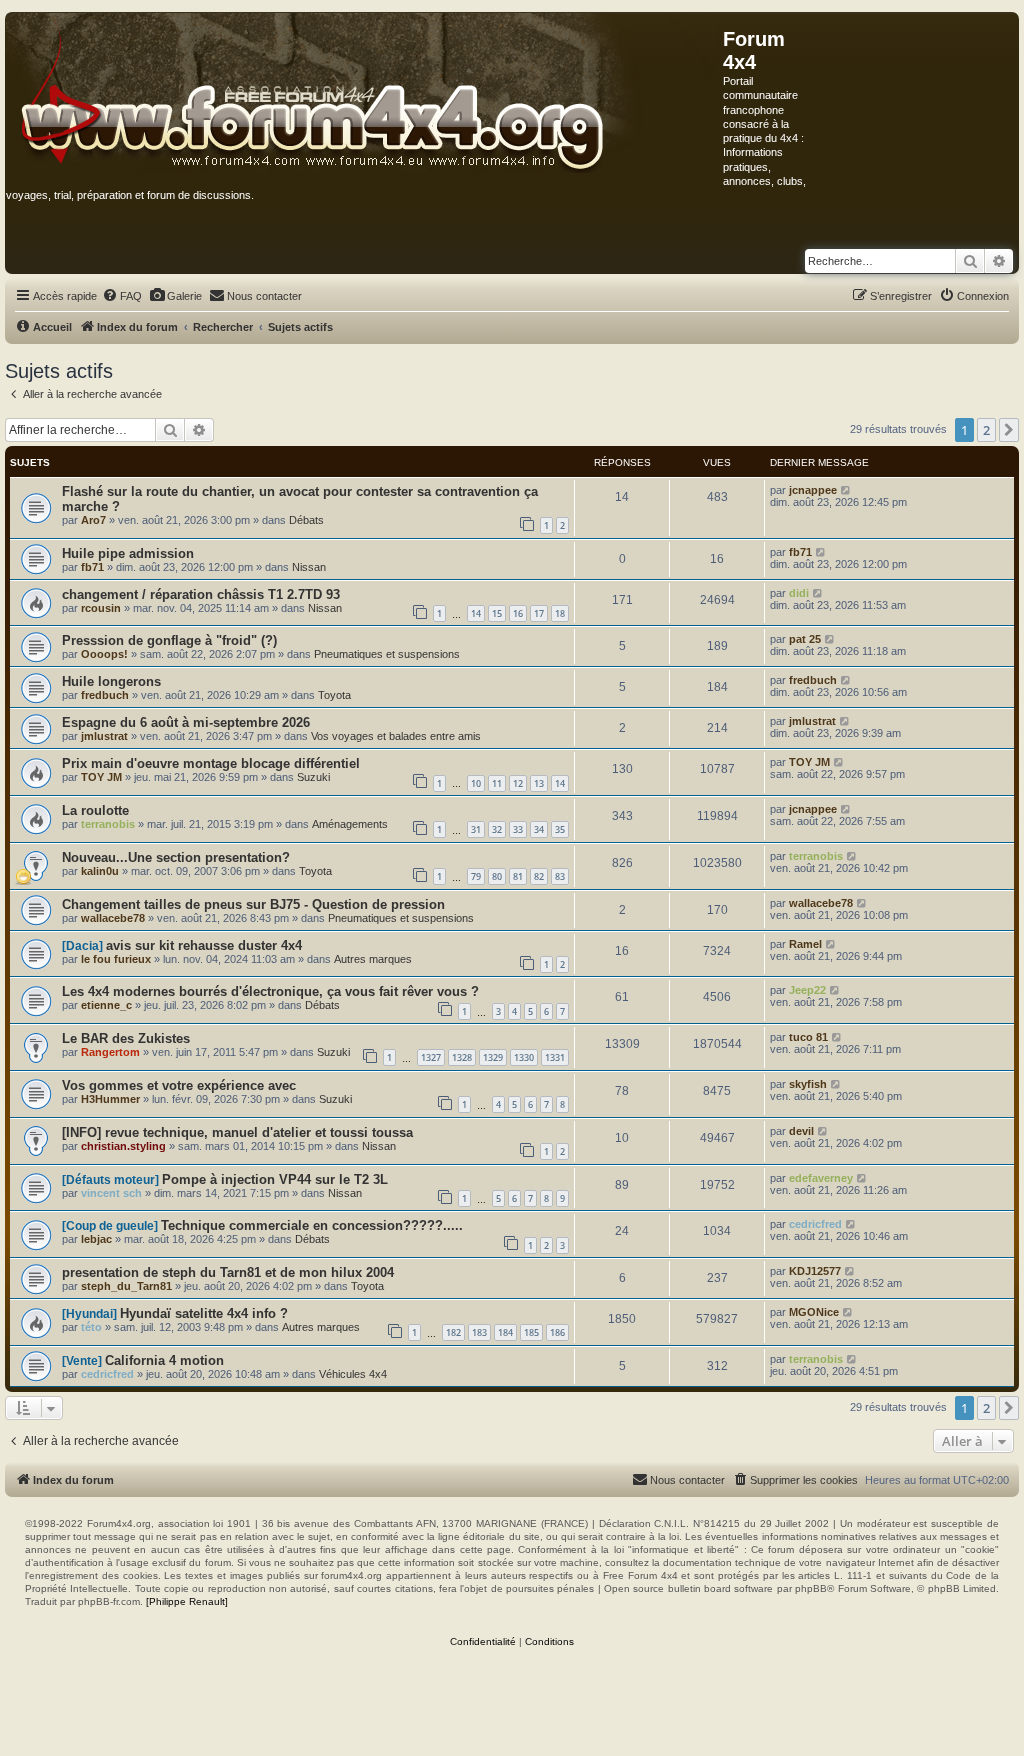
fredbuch (105, 695)
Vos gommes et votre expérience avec (179, 1085)
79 (476, 876)
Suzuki (313, 777)
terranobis (108, 824)
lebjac (96, 1239)
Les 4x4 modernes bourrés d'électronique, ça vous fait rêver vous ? (270, 991)
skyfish (808, 1084)
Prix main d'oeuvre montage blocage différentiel (211, 763)
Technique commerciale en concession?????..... (312, 1225)
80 (497, 876)
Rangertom (110, 1052)
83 (560, 876)
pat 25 (805, 639)
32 (497, 829)
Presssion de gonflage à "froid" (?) (169, 640)
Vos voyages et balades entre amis (396, 736)
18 (560, 613)
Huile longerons (111, 681)
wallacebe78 (113, 918)
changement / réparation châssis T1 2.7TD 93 (201, 594)
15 (497, 613)
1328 (462, 1057)
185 (531, 1332)
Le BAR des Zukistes (126, 1038)
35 (560, 829)
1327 (431, 1057)
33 (518, 829)
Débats (306, 520)
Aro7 (93, 520)
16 (518, 613)
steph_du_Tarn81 (126, 1286)
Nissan (309, 567)
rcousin (101, 608)
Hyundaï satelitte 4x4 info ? (204, 1313)
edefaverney (821, 1178)
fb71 (92, 567)
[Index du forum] (364, 94)
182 (453, 1332)
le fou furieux (116, 959)
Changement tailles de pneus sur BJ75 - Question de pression (253, 904)
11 (497, 783)
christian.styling (123, 1146)
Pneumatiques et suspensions (387, 654)
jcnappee (813, 490)
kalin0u (100, 871)
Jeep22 (807, 990)
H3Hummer (110, 1099)
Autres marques (373, 959)
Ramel (805, 944)
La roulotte (95, 810)
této (91, 1327)
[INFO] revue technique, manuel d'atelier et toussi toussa (237, 1132)
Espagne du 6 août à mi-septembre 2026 (186, 722)
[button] (1009, 430)
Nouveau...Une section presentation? (176, 857)
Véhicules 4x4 (353, 1374)
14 (476, 613)
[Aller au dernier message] (846, 490)
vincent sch (111, 1193)
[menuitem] (122, 296)
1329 (493, 1057)
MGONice (814, 1312)
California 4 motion (164, 1360)
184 (505, 1332)
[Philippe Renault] (187, 1601)
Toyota (334, 695)
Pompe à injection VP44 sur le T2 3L (275, 1179)
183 (479, 1332)
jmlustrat (104, 736)
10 (476, 783)
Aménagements (350, 824)
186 (557, 1332)
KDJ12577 (815, 1271)
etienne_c (106, 1005)
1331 (555, 1057)
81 (518, 876)
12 (518, 783)
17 (539, 613)
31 (476, 829)
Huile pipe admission (128, 553)
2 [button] (986, 430)
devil (801, 1131)
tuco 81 (808, 1037)
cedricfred (815, 1224)
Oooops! (104, 654)
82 (539, 876)
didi (799, 593)
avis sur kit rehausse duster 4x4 (204, 945)
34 (539, 829)
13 (539, 783)
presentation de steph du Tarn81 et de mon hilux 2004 (228, 1272)
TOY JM (101, 777)
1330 (524, 1057)
